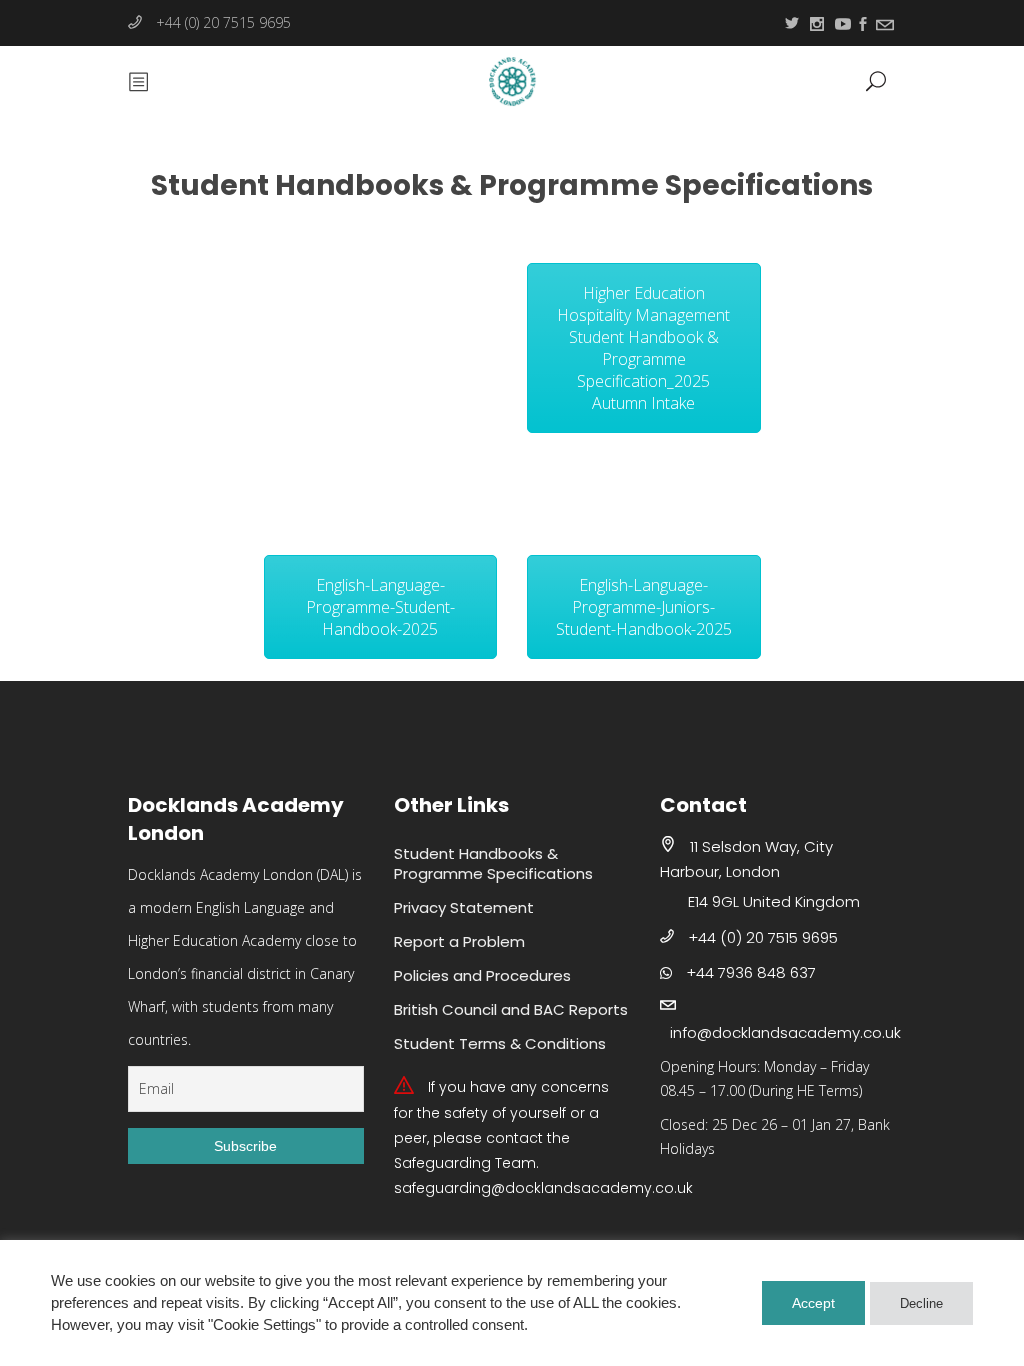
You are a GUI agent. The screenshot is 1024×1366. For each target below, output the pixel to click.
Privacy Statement (464, 907)
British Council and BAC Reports (511, 1009)
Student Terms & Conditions (500, 1043)
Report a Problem (459, 941)
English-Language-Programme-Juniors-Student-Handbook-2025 (644, 607)
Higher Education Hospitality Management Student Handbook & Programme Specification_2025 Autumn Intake (643, 348)
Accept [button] (813, 1303)
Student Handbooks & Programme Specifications (493, 863)
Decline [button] (921, 1303)
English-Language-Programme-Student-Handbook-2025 (380, 607)
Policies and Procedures (482, 975)
